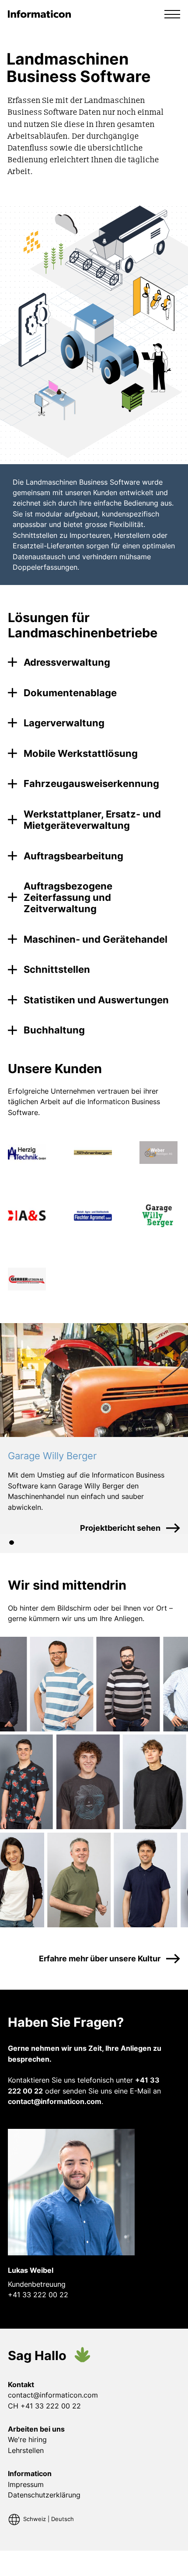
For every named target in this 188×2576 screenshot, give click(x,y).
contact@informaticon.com (53, 2395)
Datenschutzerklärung (44, 2495)
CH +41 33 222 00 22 (44, 2406)
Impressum (26, 2484)
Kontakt (21, 2384)
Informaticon (30, 2473)
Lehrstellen (26, 2450)
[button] (172, 14)
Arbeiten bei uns (36, 2429)
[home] (40, 14)
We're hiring (27, 2439)
